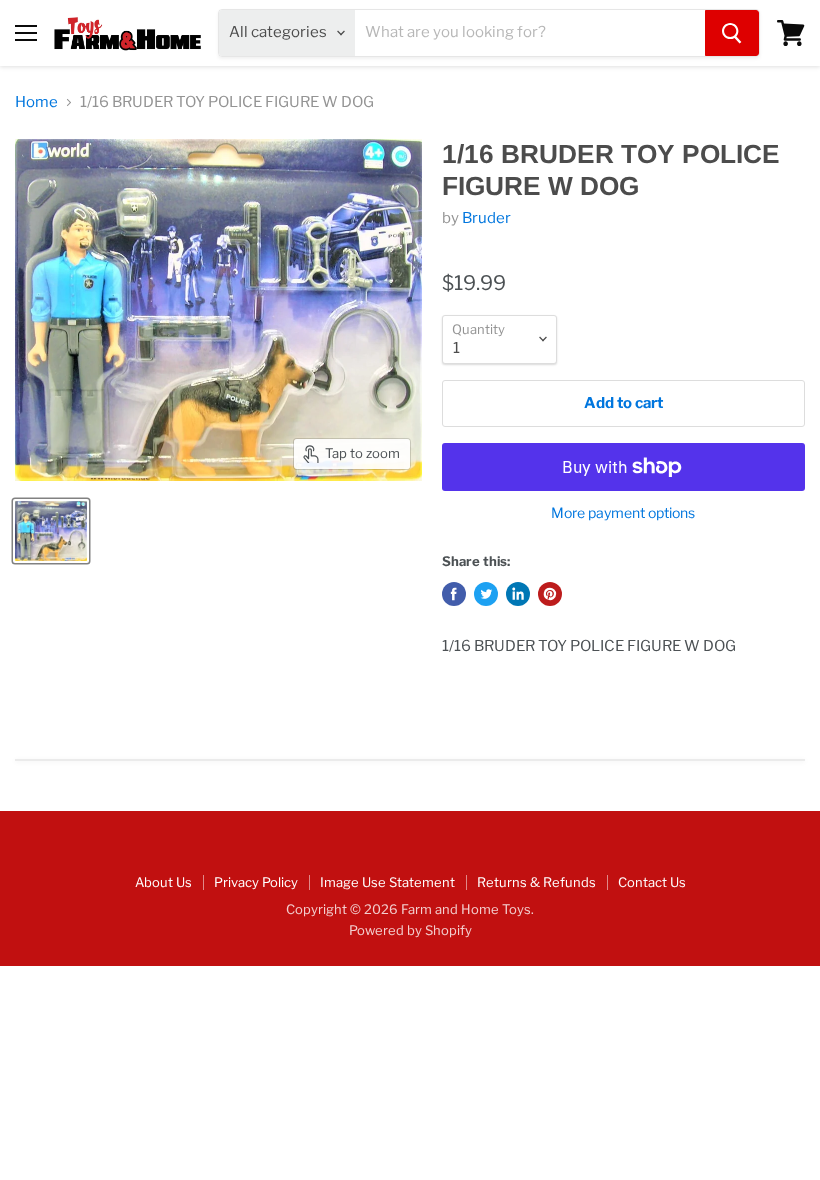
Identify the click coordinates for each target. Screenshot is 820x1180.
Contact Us (652, 882)
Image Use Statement (387, 882)
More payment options (623, 513)
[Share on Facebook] (454, 594)
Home (36, 102)
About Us (163, 882)
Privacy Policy (256, 882)
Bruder (486, 218)
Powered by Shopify (410, 930)
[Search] (732, 33)
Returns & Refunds (536, 882)
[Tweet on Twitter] (486, 594)
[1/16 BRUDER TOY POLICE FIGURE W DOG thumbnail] (51, 531)
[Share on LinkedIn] (518, 594)
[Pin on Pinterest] (550, 594)
